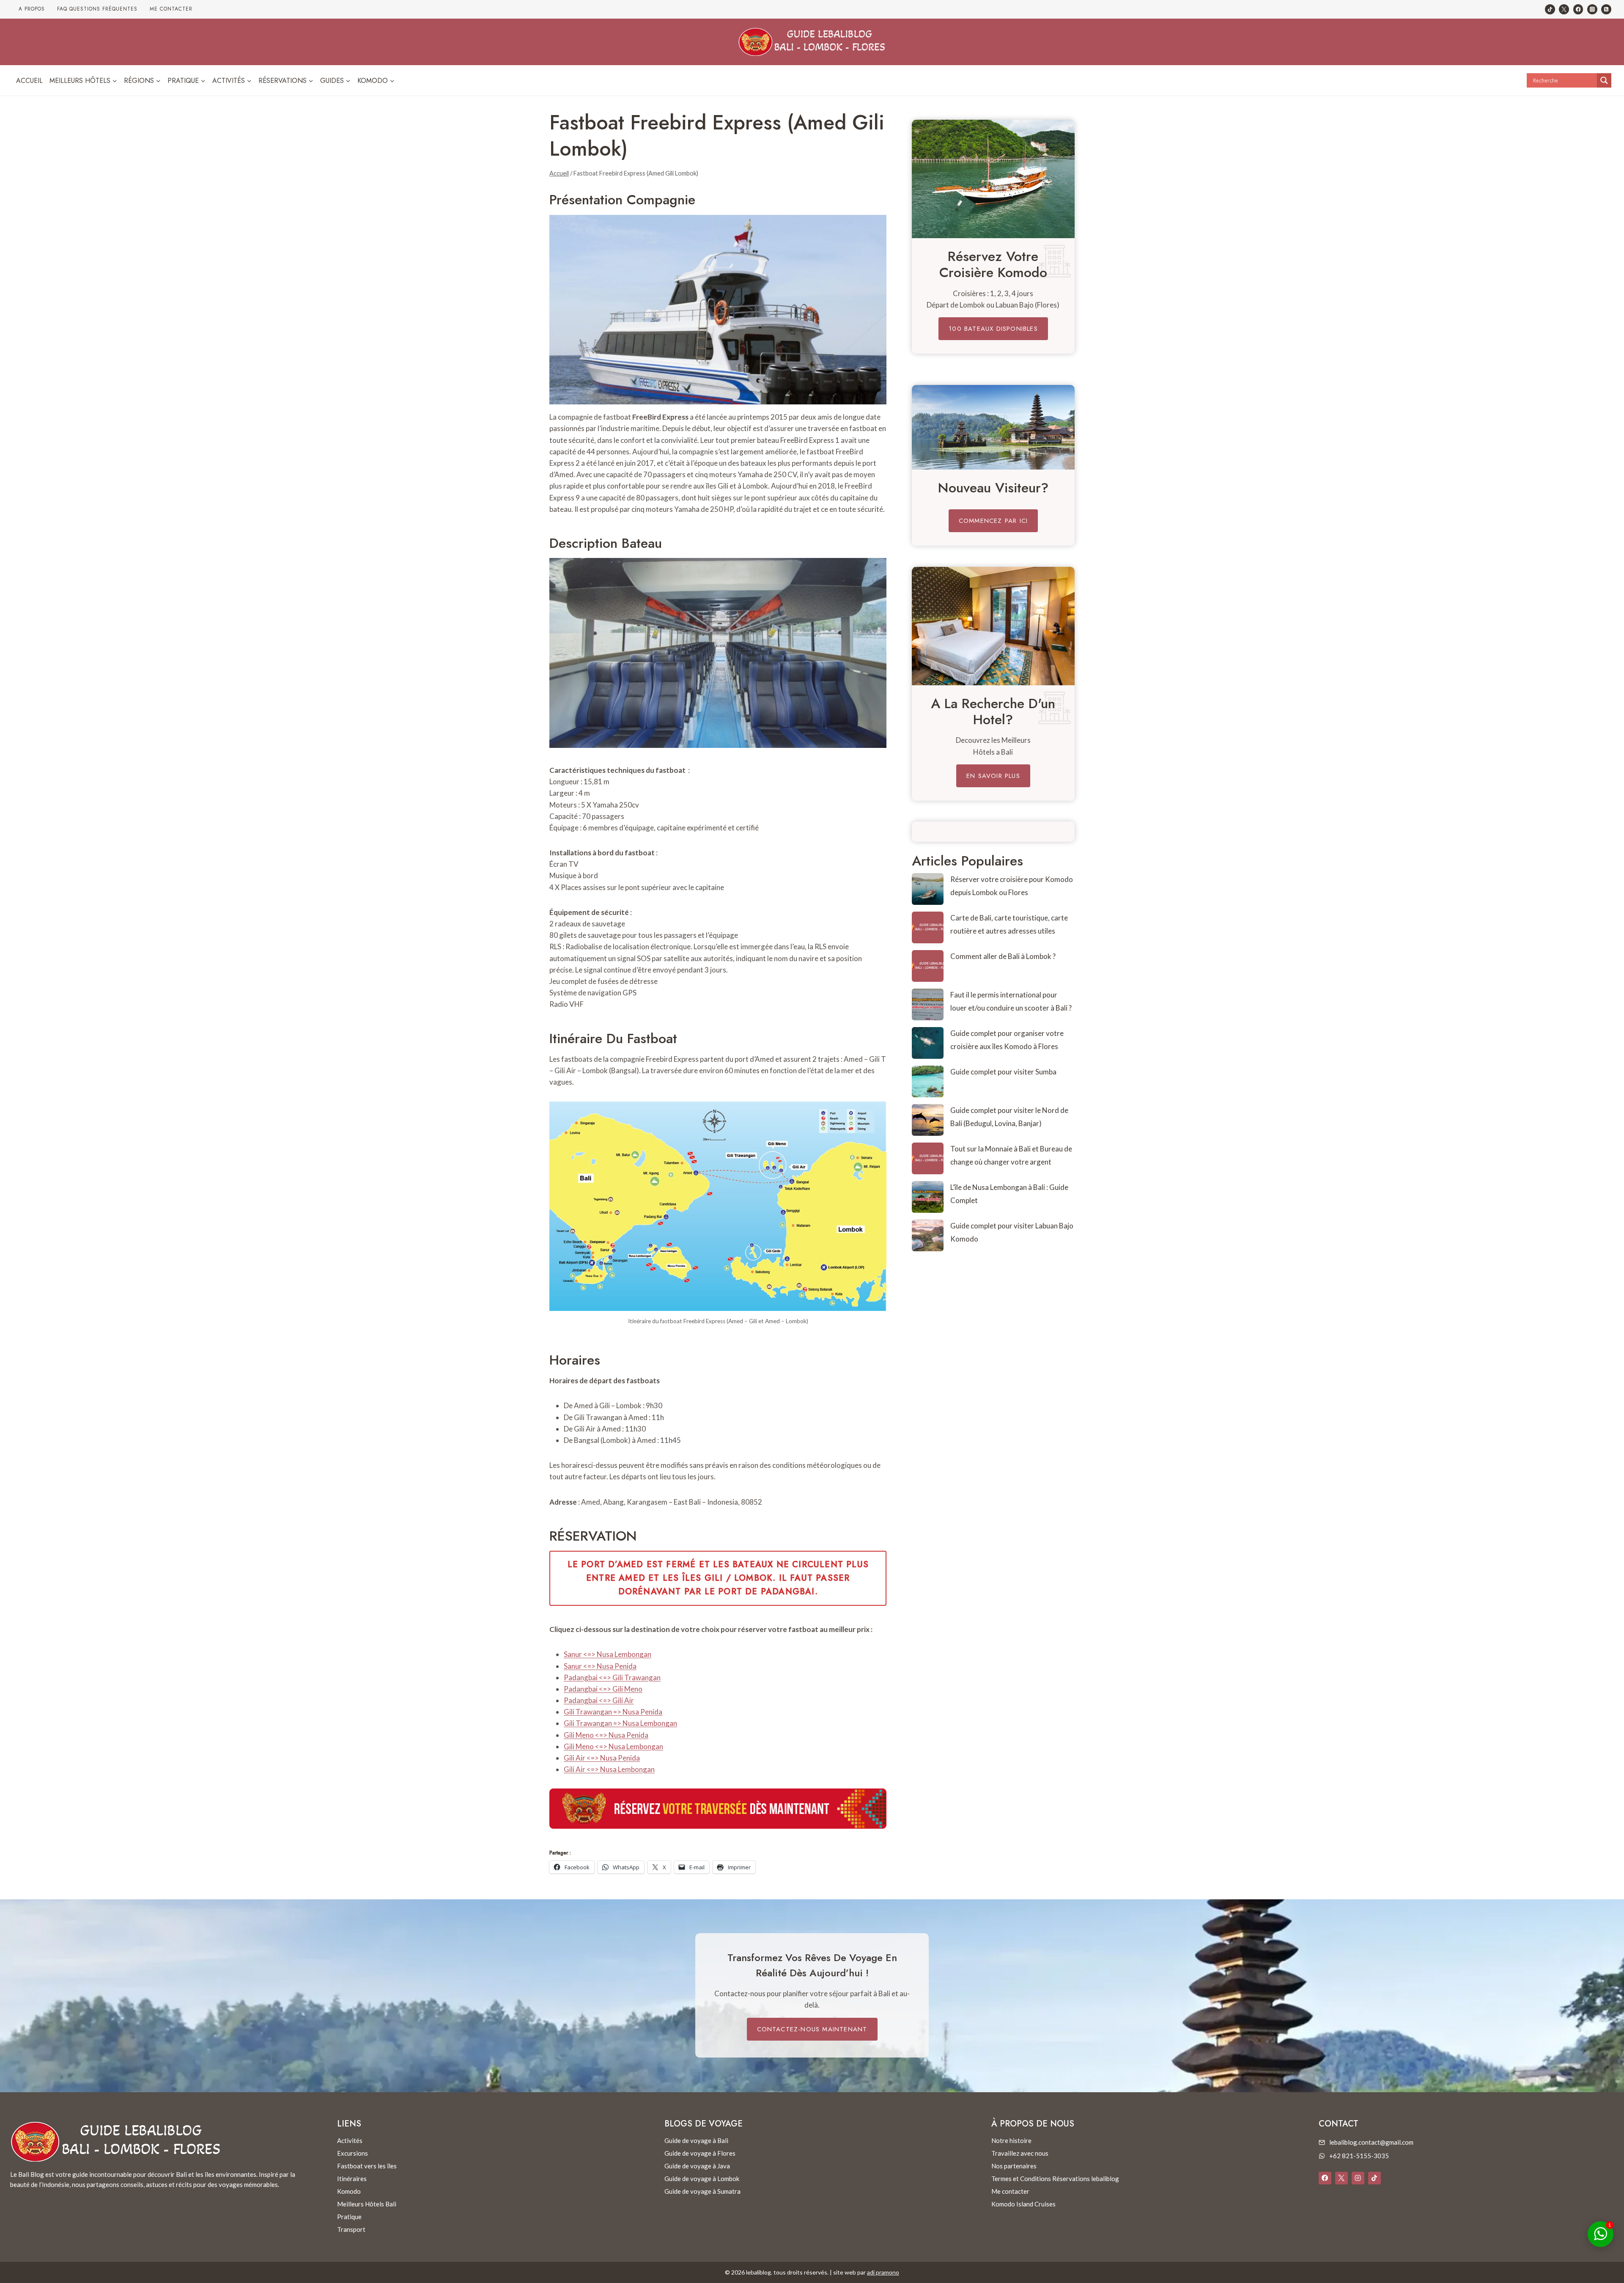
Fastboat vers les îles (367, 2166)
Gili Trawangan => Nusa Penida (613, 1712)
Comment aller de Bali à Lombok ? (1003, 956)
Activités (350, 2140)
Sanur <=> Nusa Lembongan (608, 1654)
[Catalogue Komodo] (993, 179)
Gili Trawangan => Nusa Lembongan (620, 1723)
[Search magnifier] (1604, 80)
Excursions (353, 2153)
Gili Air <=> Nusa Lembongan (609, 1769)
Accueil (29, 81)
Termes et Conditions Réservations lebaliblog (1055, 2179)
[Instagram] (1592, 9)
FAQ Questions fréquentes (97, 9)
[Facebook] (1578, 9)
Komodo (349, 2191)
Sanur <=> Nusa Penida (600, 1666)
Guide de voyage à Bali (696, 2140)
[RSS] (1606, 9)
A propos (32, 9)
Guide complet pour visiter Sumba (1003, 1072)
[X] (1341, 2178)
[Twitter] (1564, 9)
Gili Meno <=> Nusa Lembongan (613, 1746)
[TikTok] (1550, 9)
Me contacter (171, 9)
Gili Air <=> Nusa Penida (602, 1758)
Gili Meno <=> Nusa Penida (606, 1735)
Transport (351, 2229)
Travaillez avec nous (1020, 2153)
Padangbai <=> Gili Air (599, 1700)
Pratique (349, 2217)
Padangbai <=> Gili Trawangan (612, 1677)
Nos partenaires (1014, 2166)
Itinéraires (352, 2179)
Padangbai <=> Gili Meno (603, 1689)
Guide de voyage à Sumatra (702, 2191)
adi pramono (883, 2272)
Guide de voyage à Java (697, 2166)
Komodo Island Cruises (1023, 2204)
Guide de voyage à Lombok (702, 2179)
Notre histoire (1011, 2140)
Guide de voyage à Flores (700, 2153)
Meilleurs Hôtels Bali (367, 2204)
